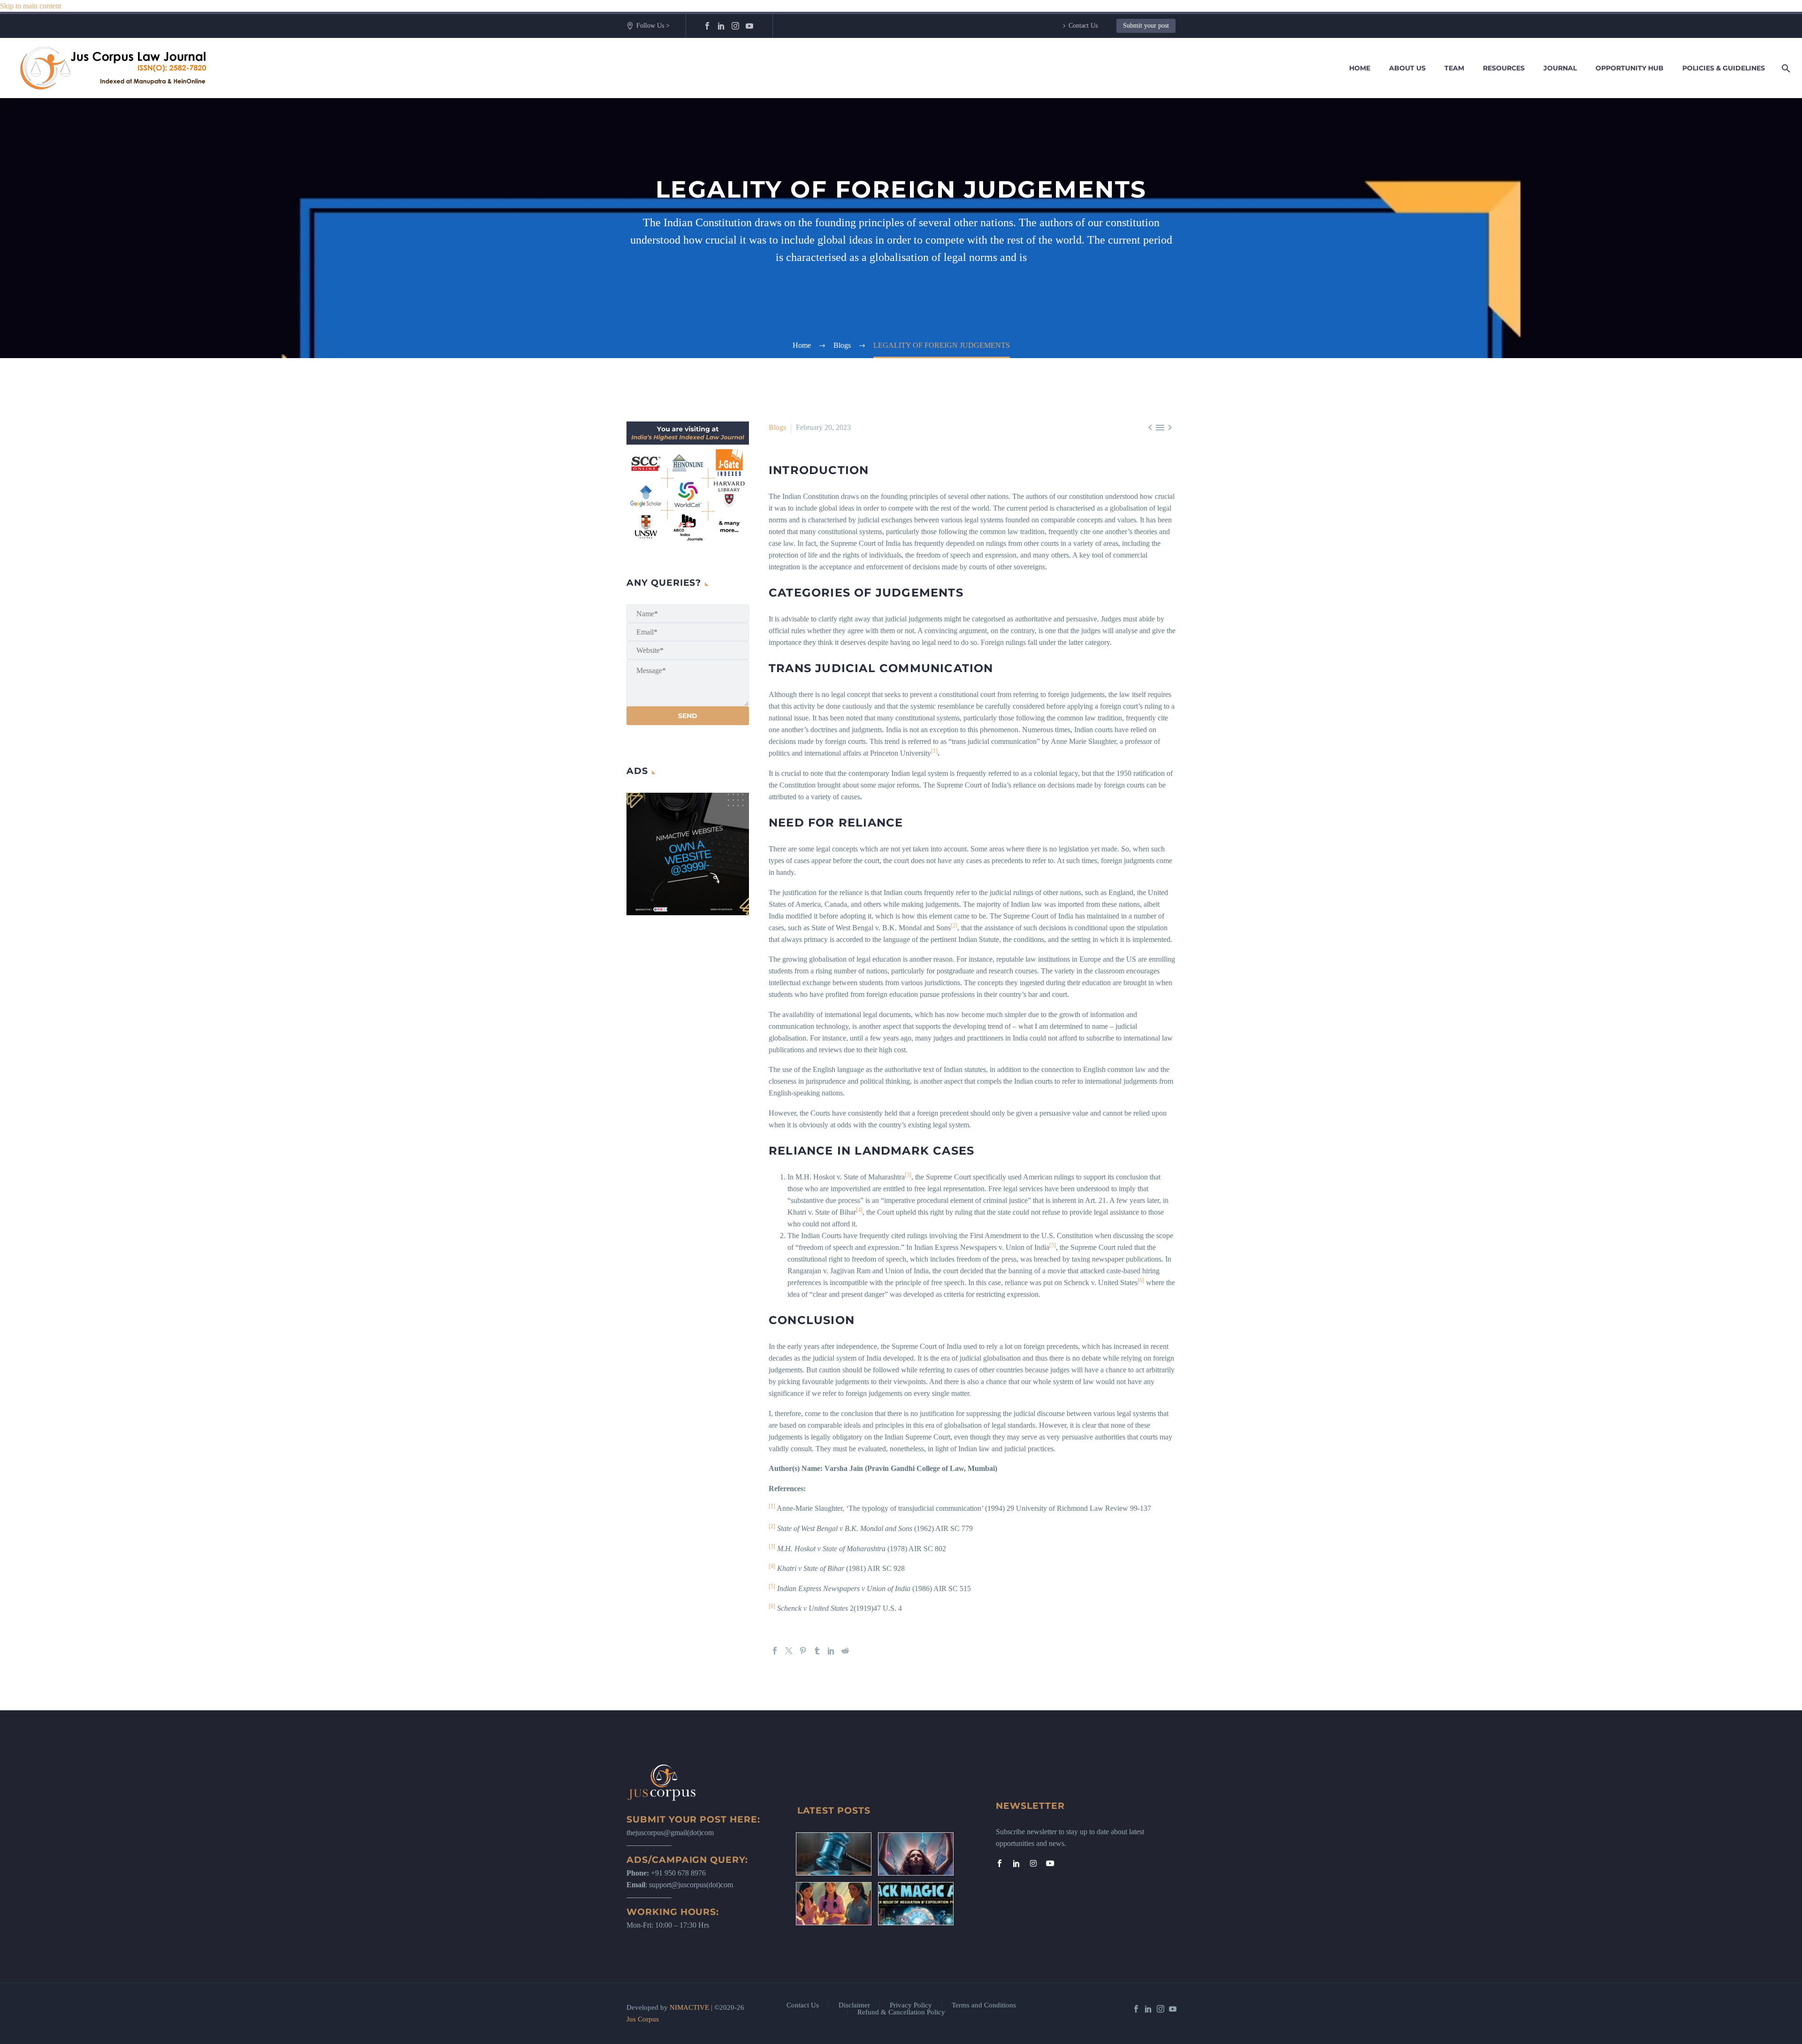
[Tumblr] (817, 1651)
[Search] (1784, 68)
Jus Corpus (643, 2019)
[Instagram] (735, 26)
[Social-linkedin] (1016, 1863)
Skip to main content (31, 6)
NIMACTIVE (689, 2007)
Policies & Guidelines (1724, 68)
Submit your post (1146, 26)
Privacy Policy (911, 2005)
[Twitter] (789, 1651)
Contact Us (1083, 26)
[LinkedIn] (721, 26)
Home (1360, 68)
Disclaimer (854, 2005)
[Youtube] (1050, 1863)
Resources (1504, 68)
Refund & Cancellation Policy (901, 2012)
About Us (1407, 68)
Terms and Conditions (984, 2005)
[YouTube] (749, 26)
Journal (1560, 68)
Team (1454, 68)
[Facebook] (707, 26)
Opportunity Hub (1630, 68)
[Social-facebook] (1000, 1863)
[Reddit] (845, 1651)
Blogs (777, 427)
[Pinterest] (803, 1651)
